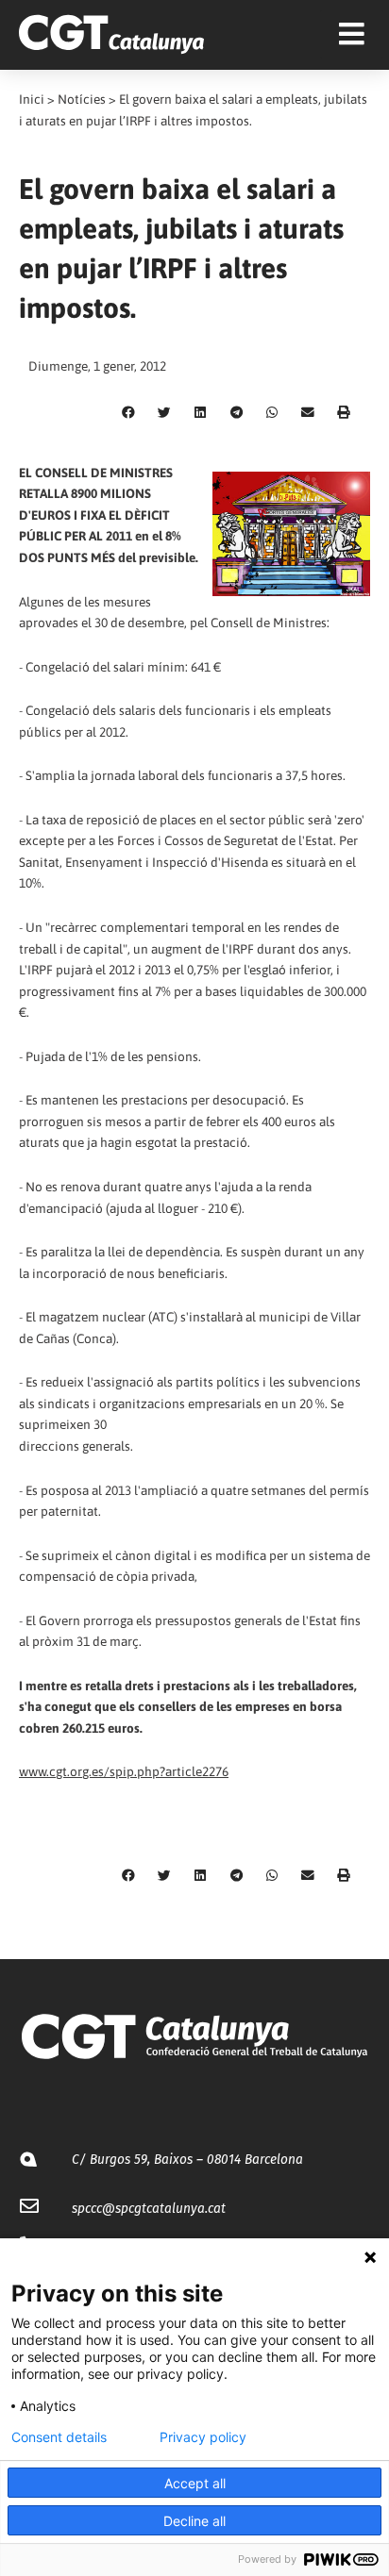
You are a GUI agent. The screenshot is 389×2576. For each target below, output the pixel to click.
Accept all (195, 2483)
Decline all (194, 2521)
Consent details (59, 2437)
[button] (128, 413)
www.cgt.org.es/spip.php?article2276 (124, 1771)
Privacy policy (203, 2437)
